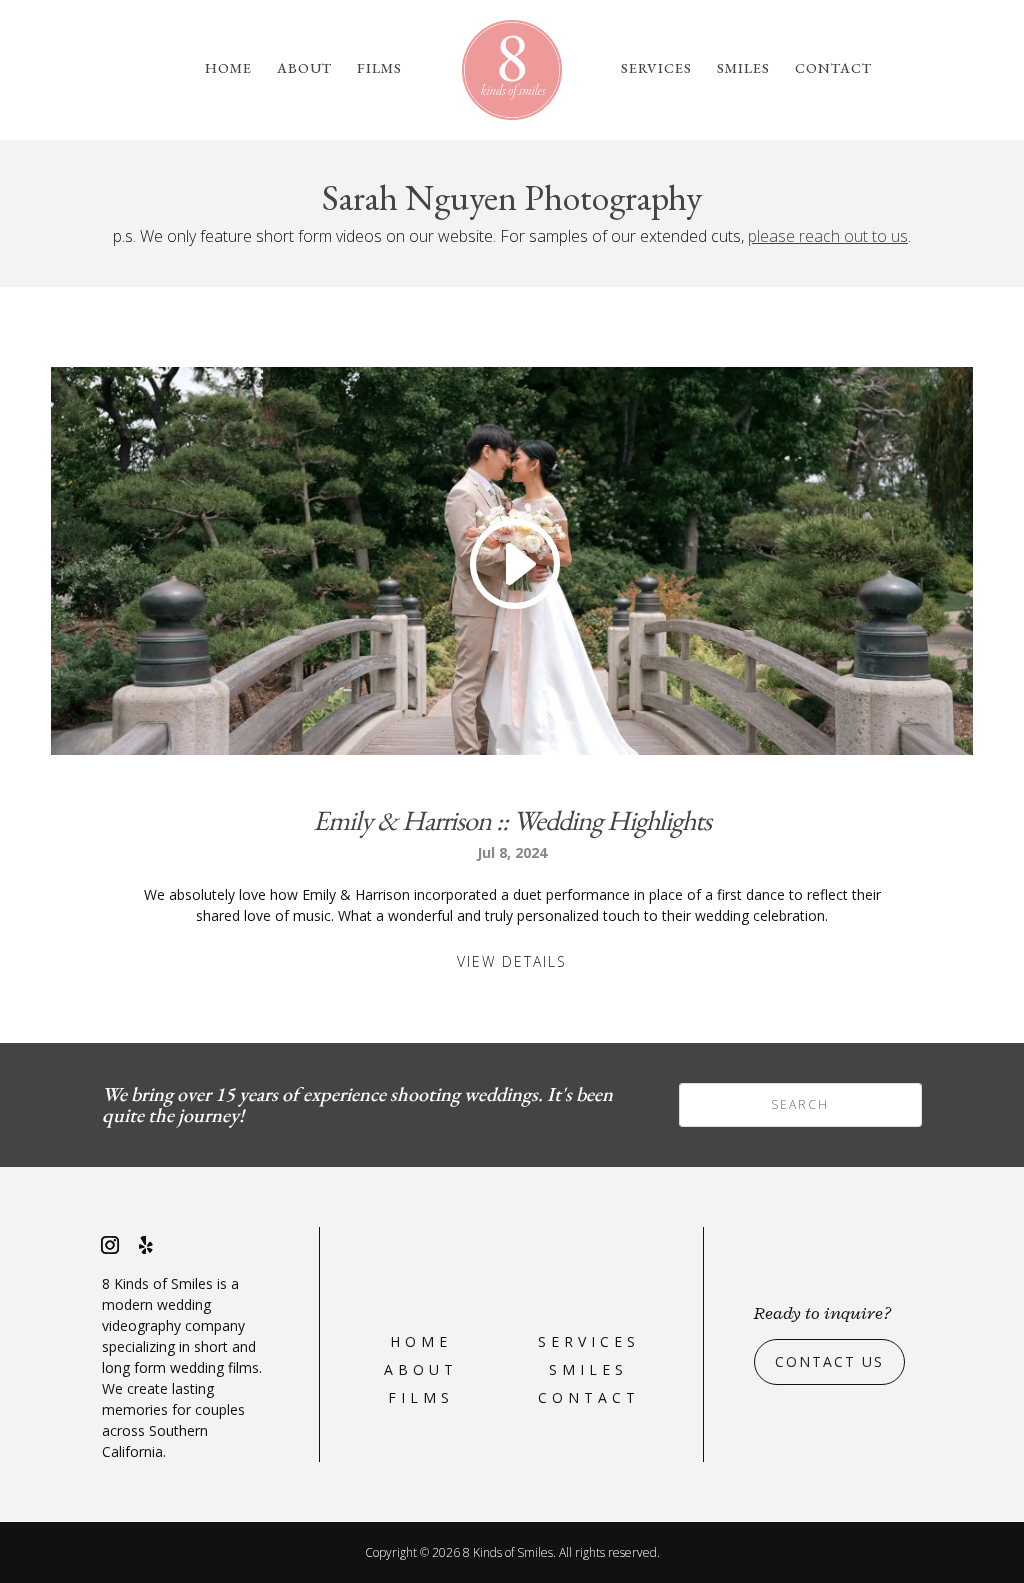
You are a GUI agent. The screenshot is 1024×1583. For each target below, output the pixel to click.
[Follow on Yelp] (146, 1245)
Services (656, 69)
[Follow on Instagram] (110, 1245)
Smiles (743, 69)
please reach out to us (828, 236)
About (304, 69)
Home (228, 69)
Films (379, 69)
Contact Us (829, 1361)
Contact (833, 69)
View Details (512, 961)
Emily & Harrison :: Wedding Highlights (512, 820)
